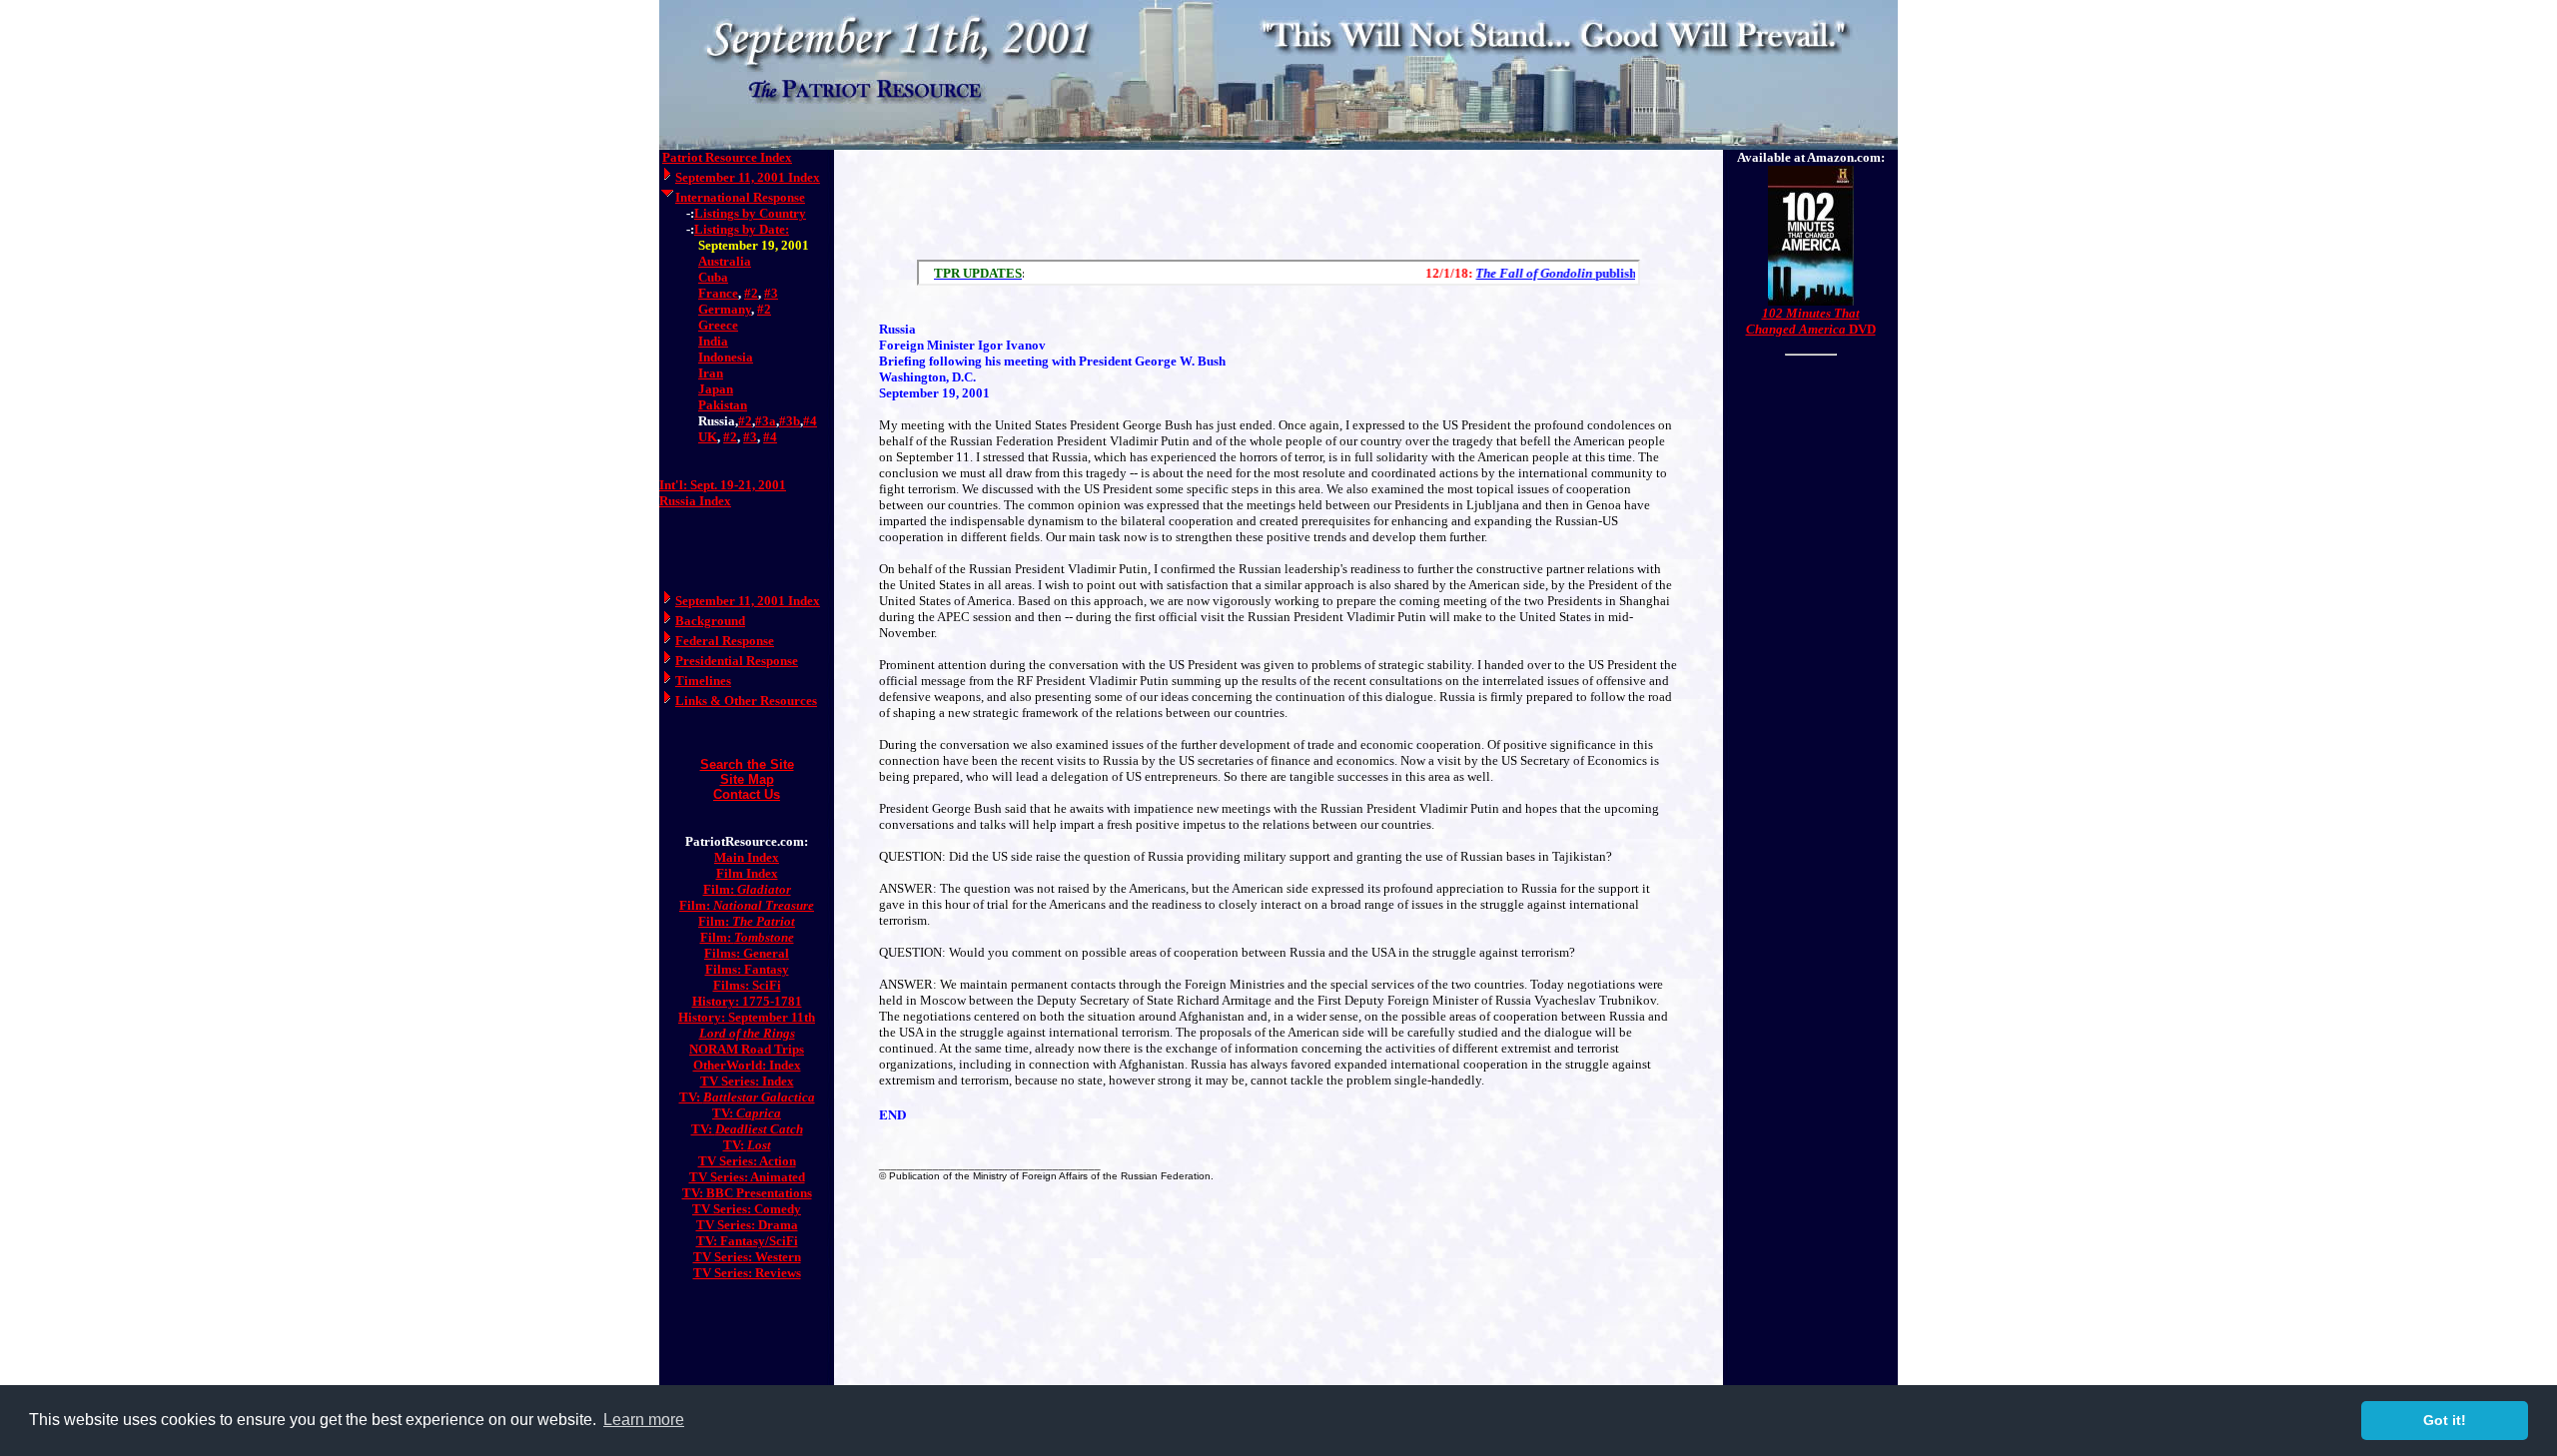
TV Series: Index (747, 1081)
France (718, 293)
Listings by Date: (742, 229)
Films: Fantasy (747, 969)
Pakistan (723, 405)
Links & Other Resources (746, 701)
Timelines (703, 681)
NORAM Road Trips (747, 1049)
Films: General (747, 953)
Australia (725, 261)
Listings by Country (750, 213)
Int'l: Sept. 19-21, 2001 (723, 485)
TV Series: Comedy (747, 1209)
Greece (718, 325)
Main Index (747, 857)
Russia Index (695, 501)
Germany (725, 309)
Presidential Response (737, 661)
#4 (810, 421)
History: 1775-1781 (747, 1001)
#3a (766, 421)
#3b (790, 421)
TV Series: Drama (747, 1225)
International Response (740, 197)
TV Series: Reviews (747, 1273)
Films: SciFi (747, 985)
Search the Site (747, 764)
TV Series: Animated (747, 1177)
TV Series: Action (747, 1161)
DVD (1811, 321)
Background (710, 621)
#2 (751, 293)
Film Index (747, 873)
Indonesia (726, 357)
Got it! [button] (2445, 1420)
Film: (747, 889)
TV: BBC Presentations (747, 1193)
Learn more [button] (644, 1420)
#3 (771, 293)
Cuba (713, 277)
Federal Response (725, 641)
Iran (711, 373)
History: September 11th (747, 1017)
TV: (747, 1097)
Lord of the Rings (747, 1033)
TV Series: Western (747, 1257)
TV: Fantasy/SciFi (747, 1241)
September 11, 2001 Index (748, 177)
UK (708, 437)
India (713, 341)
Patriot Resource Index (727, 157)
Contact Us (747, 794)
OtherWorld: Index (747, 1065)
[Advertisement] (1278, 200)
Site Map (747, 779)
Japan (716, 389)
